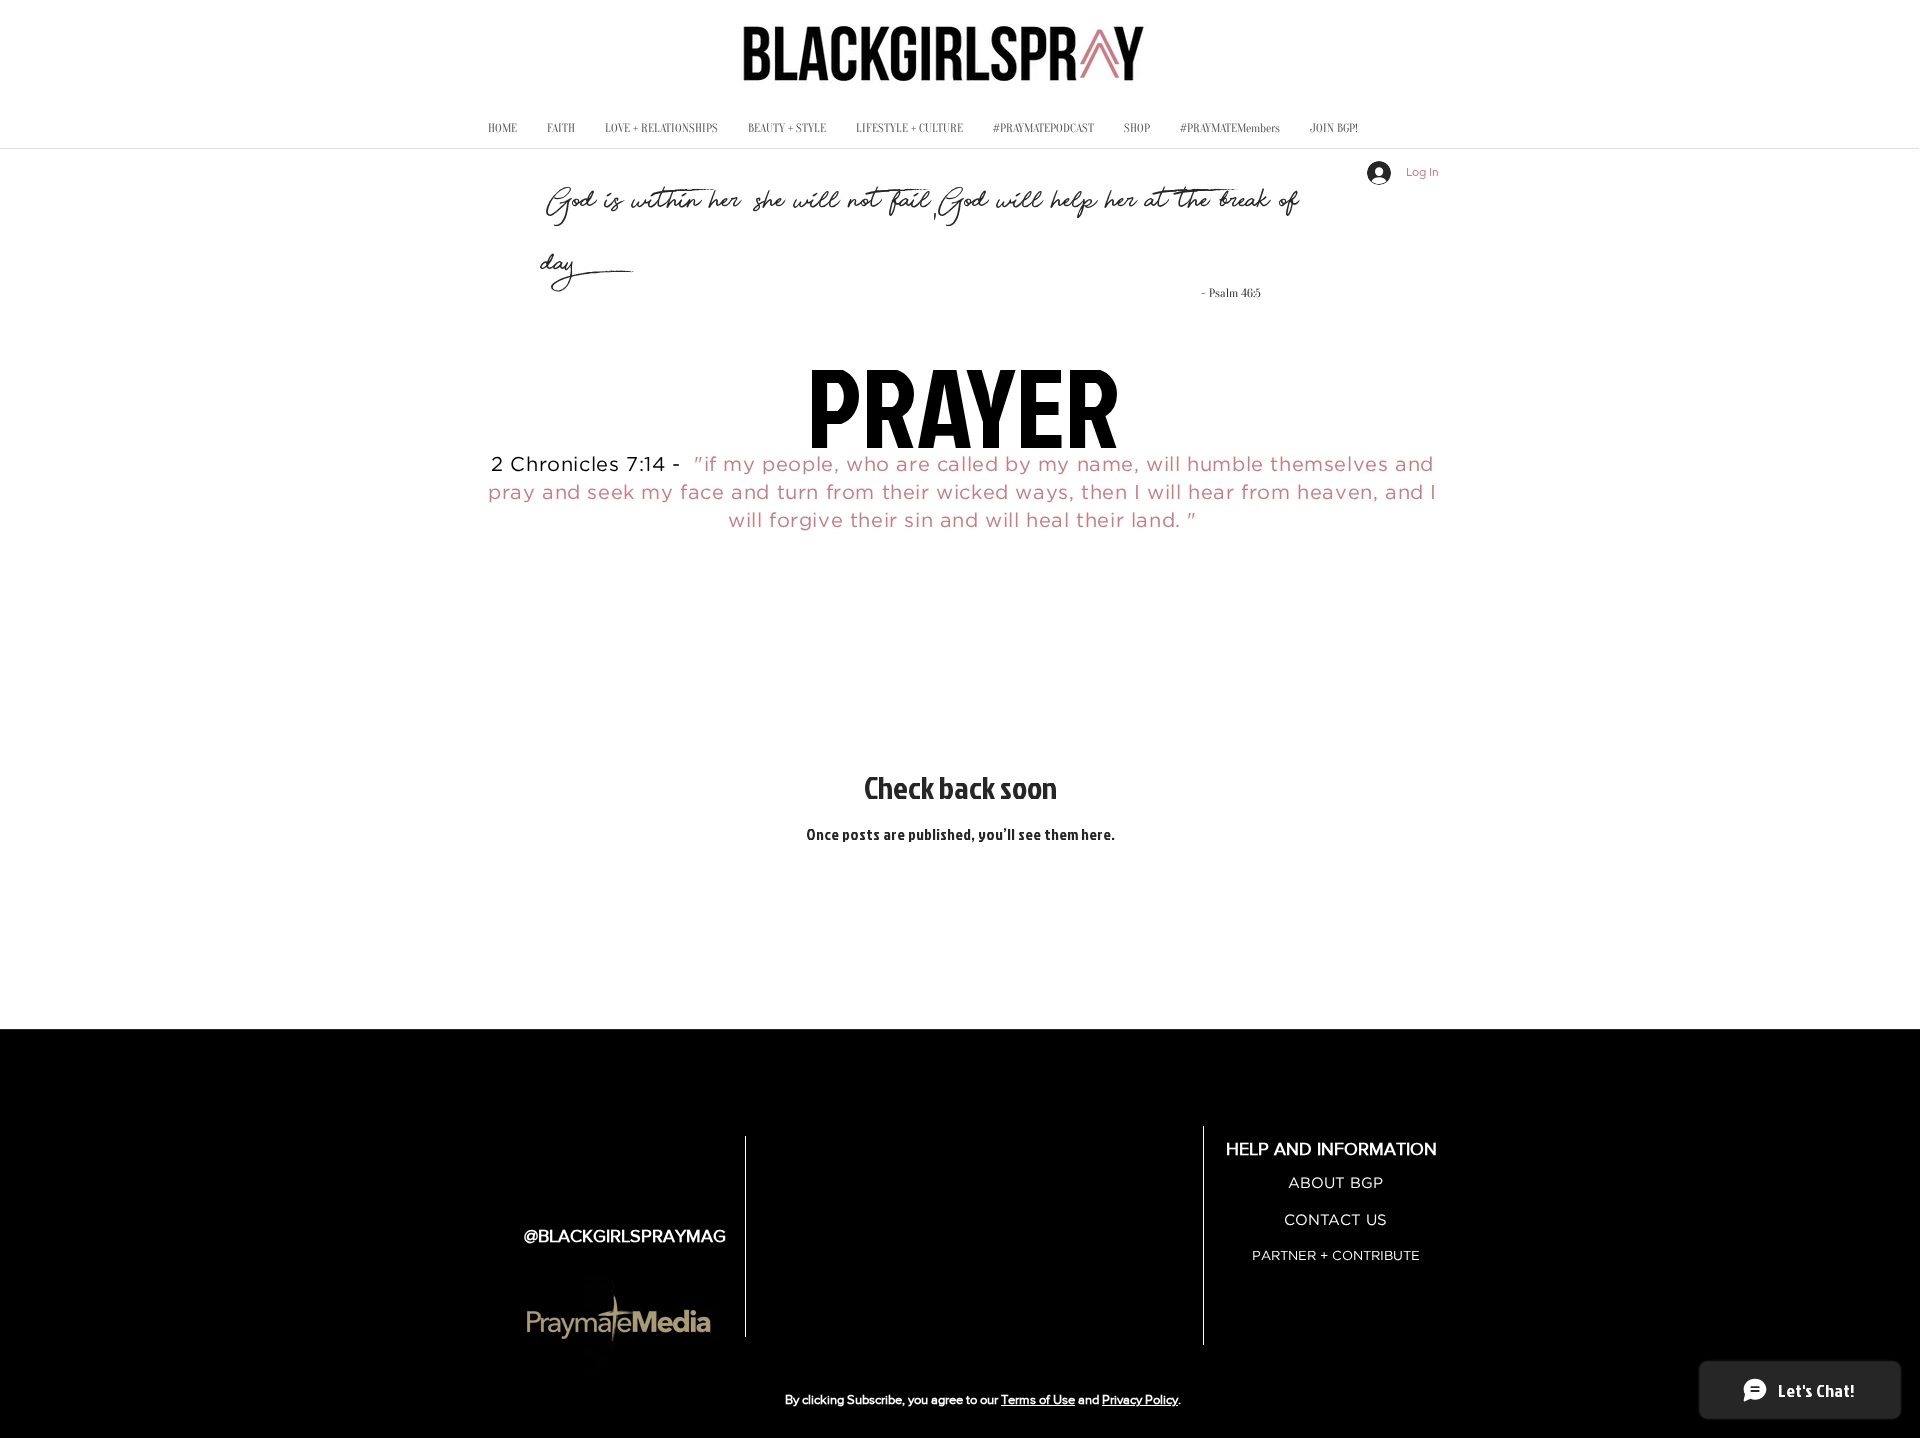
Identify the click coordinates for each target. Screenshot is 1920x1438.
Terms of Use (1038, 1399)
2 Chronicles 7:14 (578, 465)
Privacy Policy (1140, 1399)
